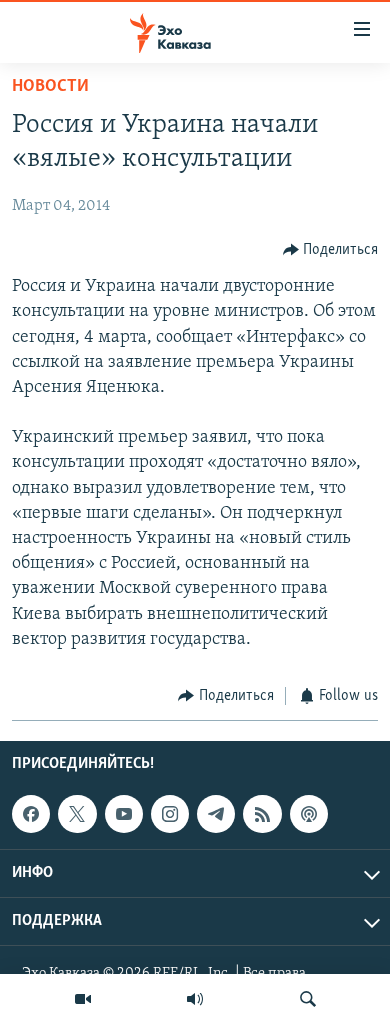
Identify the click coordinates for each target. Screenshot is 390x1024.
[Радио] (195, 999)
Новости (50, 87)
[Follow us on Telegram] (216, 815)
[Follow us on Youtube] (124, 815)
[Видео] (83, 999)
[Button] (331, 250)
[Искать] (308, 999)
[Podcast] (309, 815)
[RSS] (262, 815)
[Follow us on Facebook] (31, 815)
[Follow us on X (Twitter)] (77, 815)
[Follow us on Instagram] (170, 815)
